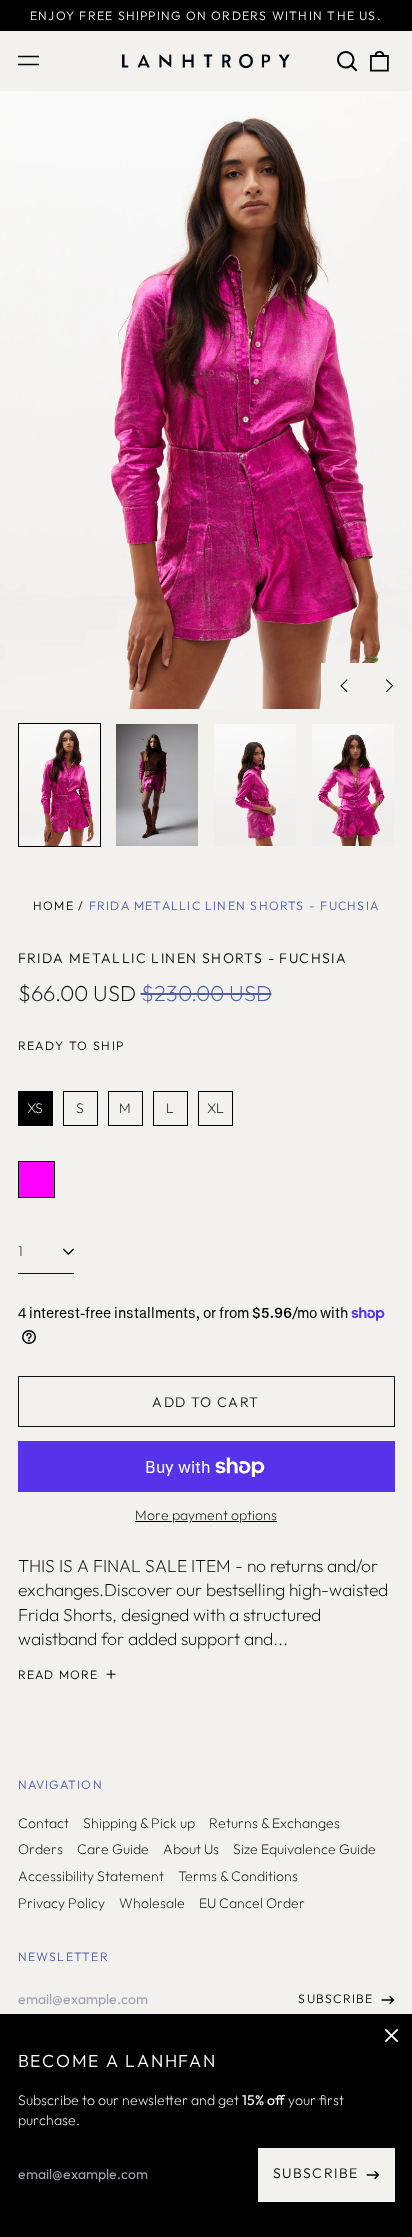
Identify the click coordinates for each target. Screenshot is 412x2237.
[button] (348, 61)
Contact (43, 1823)
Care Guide (113, 1849)
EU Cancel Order (252, 1903)
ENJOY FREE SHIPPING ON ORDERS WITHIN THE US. (206, 15)
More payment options (206, 1515)
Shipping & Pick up (139, 1823)
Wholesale (152, 1903)
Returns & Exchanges (274, 1823)
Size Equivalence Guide (304, 1849)
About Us (191, 1849)
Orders (40, 1849)
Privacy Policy (61, 1903)
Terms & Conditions (238, 1876)
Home (53, 905)
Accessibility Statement (91, 1876)
